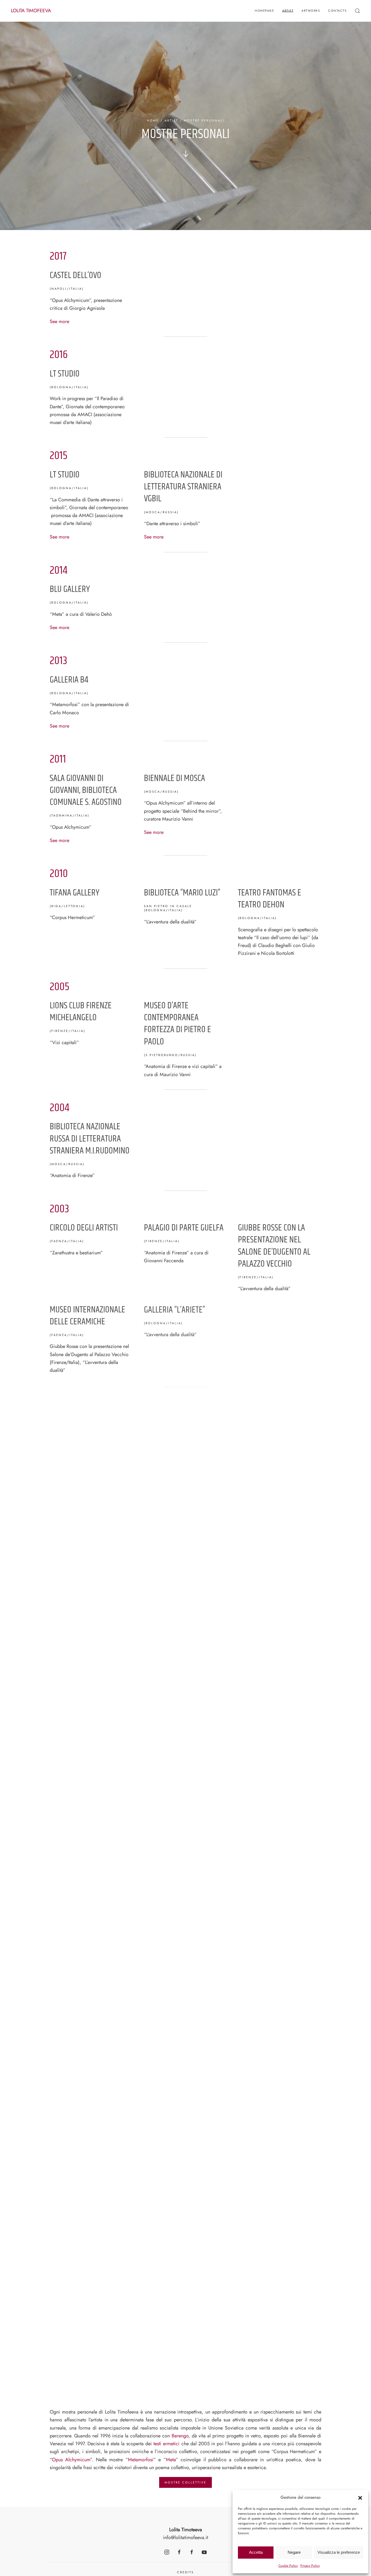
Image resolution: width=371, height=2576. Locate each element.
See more (59, 321)
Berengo (180, 2436)
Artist (288, 11)
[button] (360, 2498)
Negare (294, 2552)
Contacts (337, 11)
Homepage (264, 11)
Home (153, 120)
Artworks (311, 11)
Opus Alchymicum (71, 2460)
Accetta (256, 2552)
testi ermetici (166, 2444)
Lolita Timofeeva (31, 11)
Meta (171, 2460)
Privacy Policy (310, 2566)
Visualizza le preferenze (339, 2552)
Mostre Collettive (185, 2482)
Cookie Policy (288, 2566)
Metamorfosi (141, 2460)
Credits (185, 2572)
